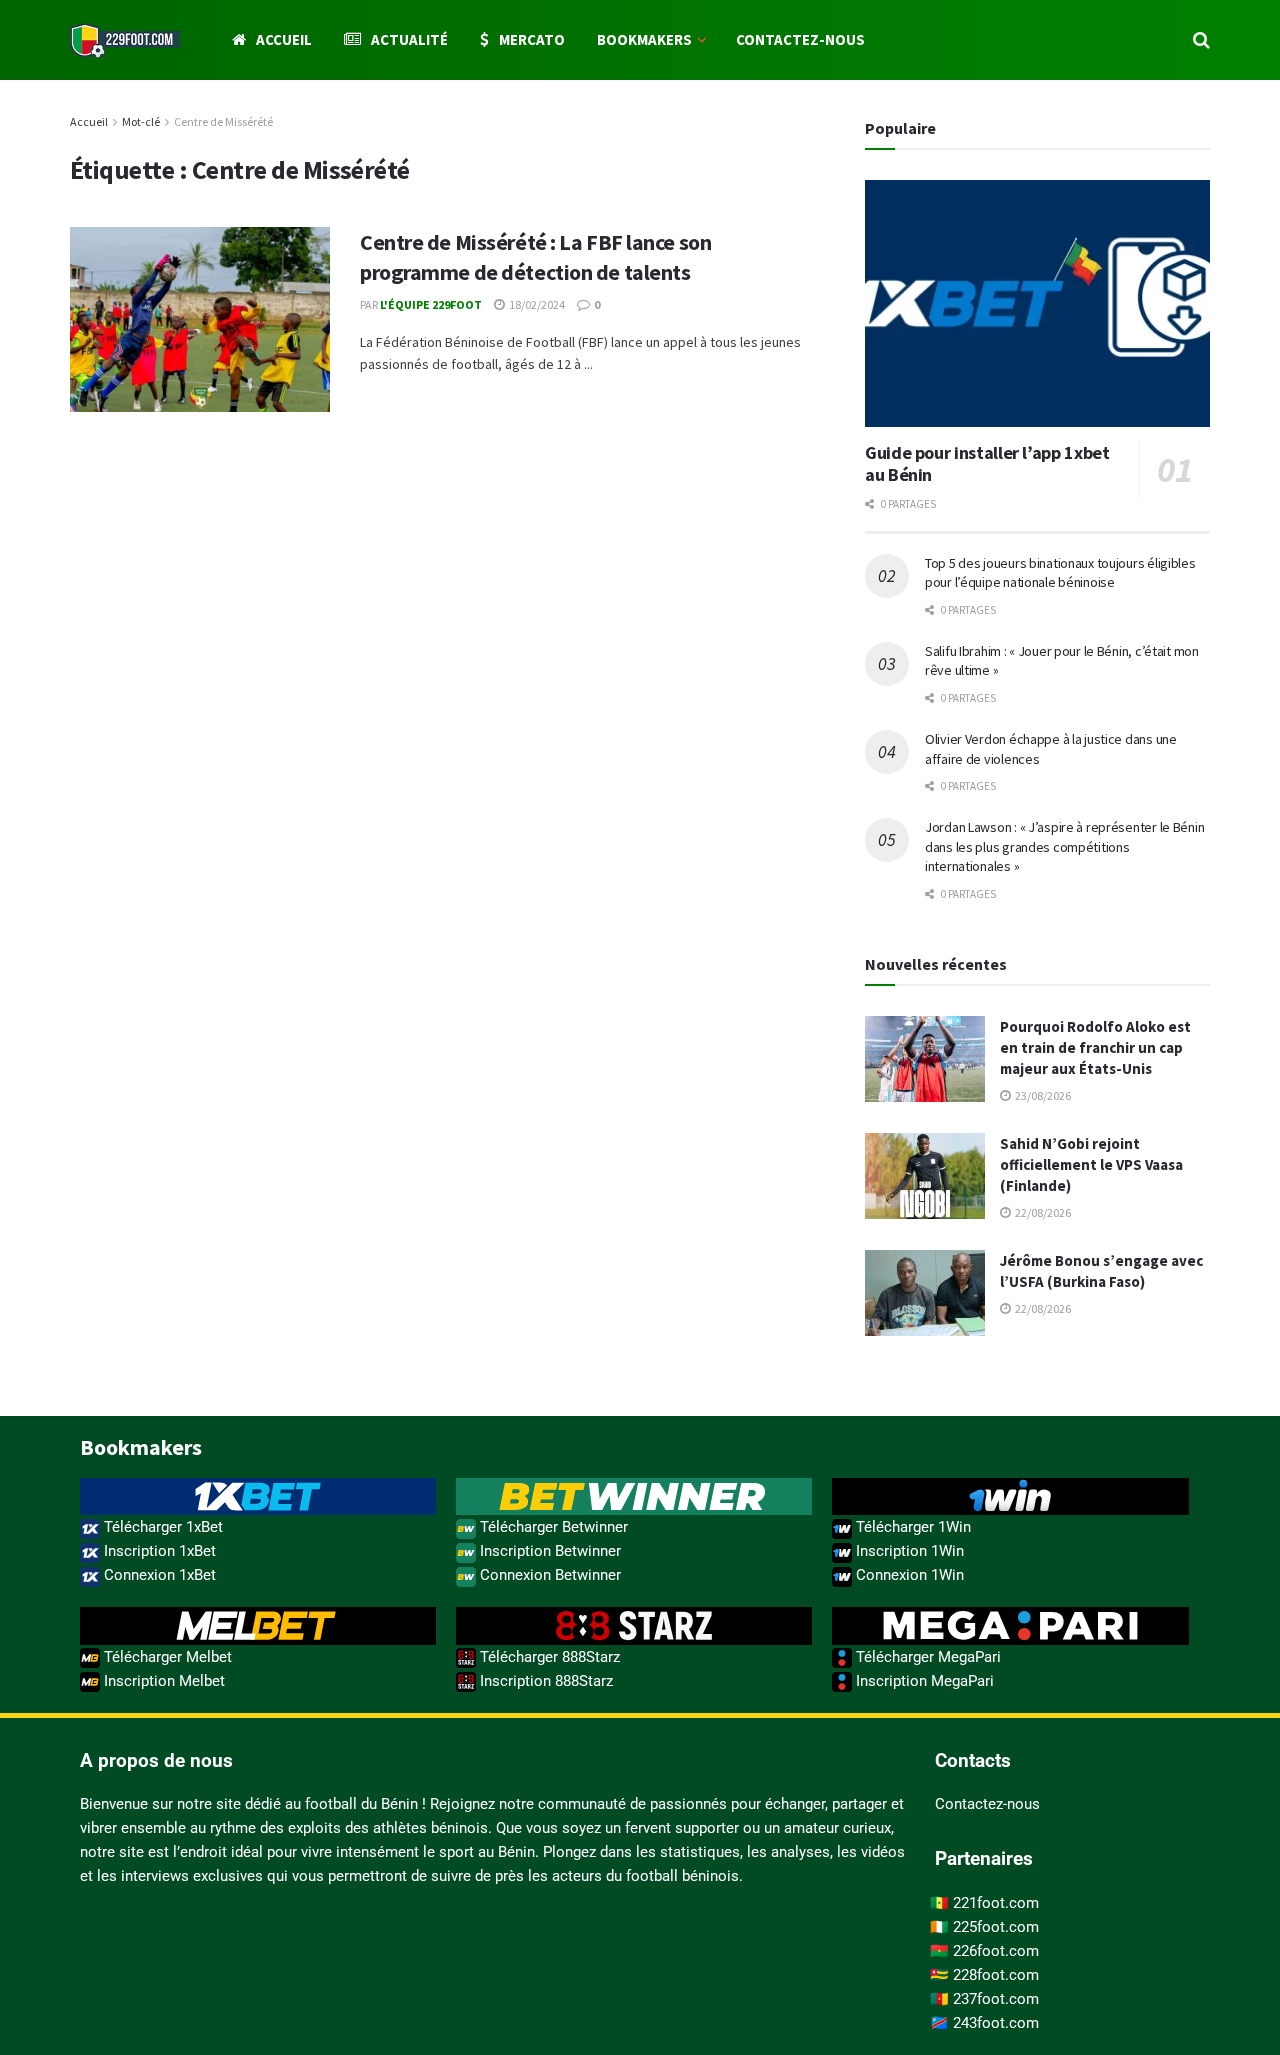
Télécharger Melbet (166, 1657)
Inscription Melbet (162, 1681)
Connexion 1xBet (158, 1575)
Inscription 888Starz (544, 1681)
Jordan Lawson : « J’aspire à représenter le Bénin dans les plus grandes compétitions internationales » (1064, 846)
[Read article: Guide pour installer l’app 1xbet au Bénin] (1037, 303)
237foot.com (996, 1999)
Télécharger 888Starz (548, 1657)
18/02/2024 (536, 304)
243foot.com (996, 2023)
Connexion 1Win (908, 1575)
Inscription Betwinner (548, 1551)
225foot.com (996, 1927)
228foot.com (996, 1975)
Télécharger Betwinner (552, 1527)
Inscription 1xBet (158, 1551)
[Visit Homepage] (125, 40)
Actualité (409, 39)
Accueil (284, 39)
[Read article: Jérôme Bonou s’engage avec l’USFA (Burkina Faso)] (925, 1293)
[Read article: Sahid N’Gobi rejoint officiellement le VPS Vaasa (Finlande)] (925, 1176)
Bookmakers (644, 39)
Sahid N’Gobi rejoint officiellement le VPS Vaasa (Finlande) (1091, 1164)
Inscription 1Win (908, 1551)
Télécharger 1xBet (161, 1527)
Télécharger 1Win (911, 1527)
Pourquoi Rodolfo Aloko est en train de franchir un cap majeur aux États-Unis (1095, 1047)
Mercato (532, 39)
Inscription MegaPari (923, 1681)
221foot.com (996, 1903)
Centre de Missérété (223, 121)
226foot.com (996, 1951)
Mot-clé (141, 121)
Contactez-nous (800, 39)
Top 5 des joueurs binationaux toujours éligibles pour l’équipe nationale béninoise (1060, 573)
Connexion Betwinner (548, 1575)
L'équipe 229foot (431, 304)
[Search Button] (1201, 40)
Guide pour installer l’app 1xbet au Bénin (987, 464)
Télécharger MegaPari (926, 1657)
